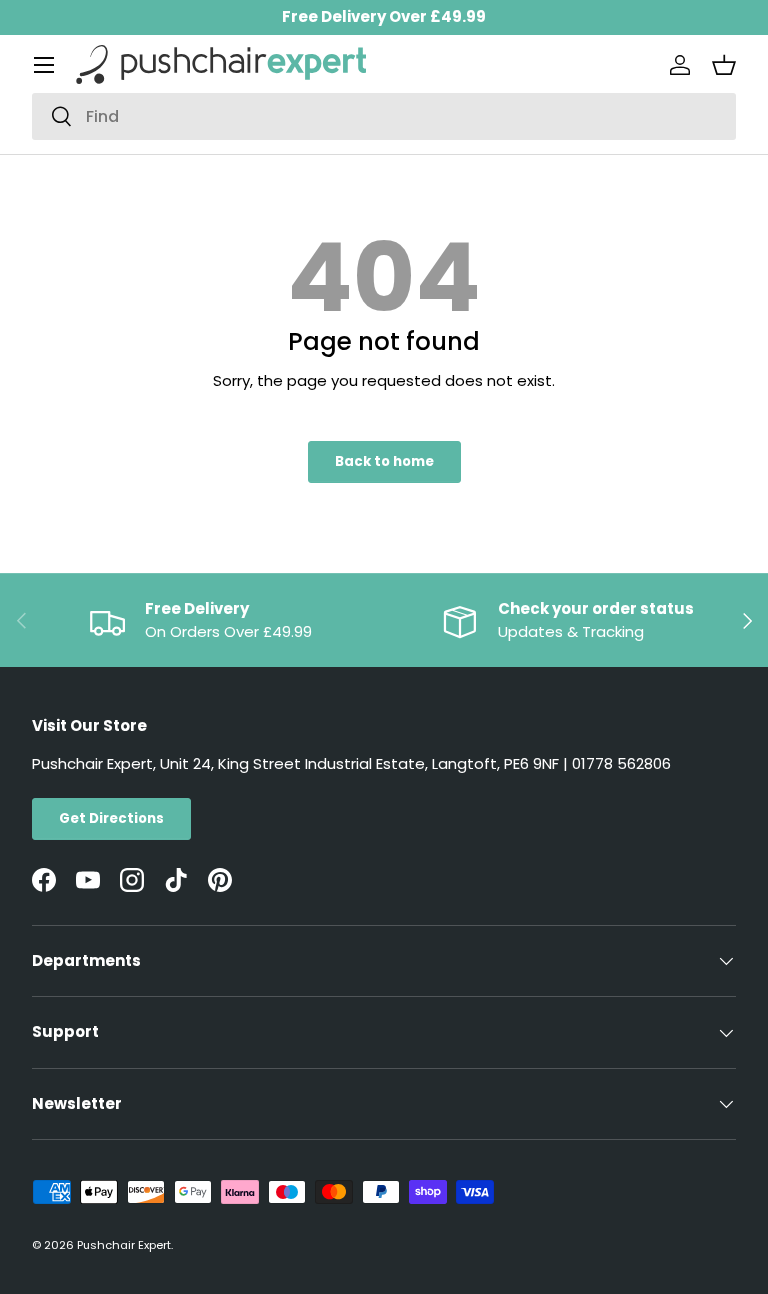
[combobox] (384, 116)
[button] (724, 65)
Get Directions (111, 818)
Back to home (384, 461)
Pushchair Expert (124, 1245)
